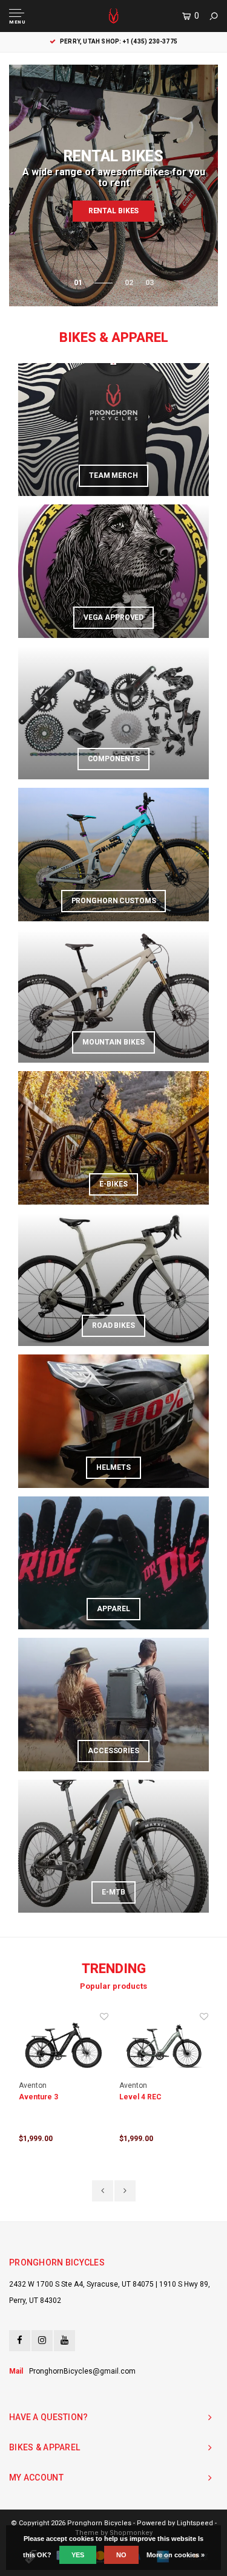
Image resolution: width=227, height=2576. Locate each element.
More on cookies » (176, 2555)
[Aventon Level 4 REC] (164, 2046)
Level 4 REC (140, 2097)
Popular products (113, 1986)
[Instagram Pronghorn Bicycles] (42, 2341)
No (121, 2555)
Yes (78, 2555)
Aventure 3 (38, 2097)
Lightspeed (195, 2523)
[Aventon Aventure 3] (64, 2046)
